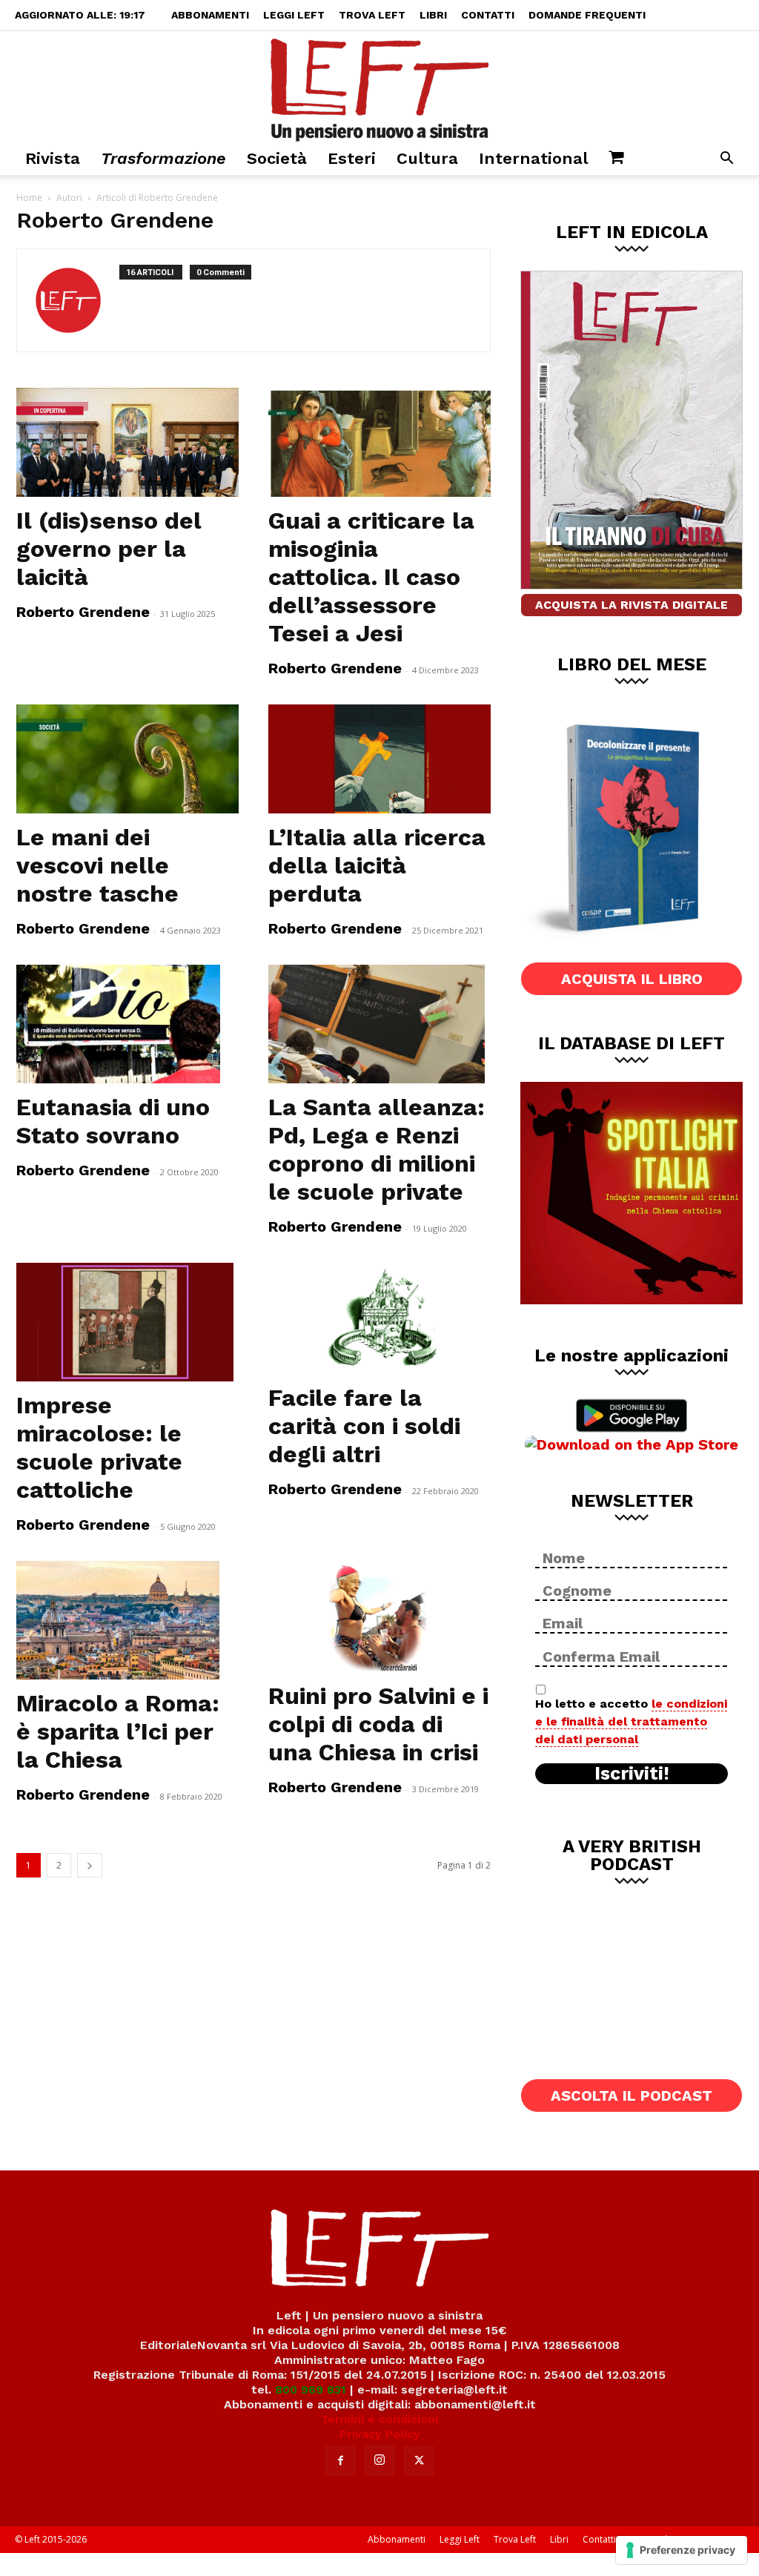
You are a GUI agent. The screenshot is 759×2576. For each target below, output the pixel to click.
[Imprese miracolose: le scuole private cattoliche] (127, 1322)
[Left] (379, 87)
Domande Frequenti (587, 15)
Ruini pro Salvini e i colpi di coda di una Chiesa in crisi (378, 1724)
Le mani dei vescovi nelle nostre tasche (97, 865)
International (533, 158)
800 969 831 (311, 2390)
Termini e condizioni (379, 2419)
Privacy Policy (380, 2434)
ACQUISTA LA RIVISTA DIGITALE (632, 605)
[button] (726, 160)
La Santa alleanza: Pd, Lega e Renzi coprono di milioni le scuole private (377, 1149)
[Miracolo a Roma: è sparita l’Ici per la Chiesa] (127, 1620)
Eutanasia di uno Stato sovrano (113, 1121)
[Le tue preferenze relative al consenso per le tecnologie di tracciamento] (682, 2550)
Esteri (352, 158)
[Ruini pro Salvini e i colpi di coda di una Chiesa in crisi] (379, 1616)
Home (29, 198)
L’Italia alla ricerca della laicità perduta (377, 865)
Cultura (427, 158)
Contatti (488, 15)
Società (277, 158)
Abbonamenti (210, 15)
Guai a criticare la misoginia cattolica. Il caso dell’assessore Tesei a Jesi (371, 577)
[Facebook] (340, 2461)
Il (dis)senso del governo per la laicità (109, 549)
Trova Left (372, 15)
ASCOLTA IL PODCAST (632, 2096)
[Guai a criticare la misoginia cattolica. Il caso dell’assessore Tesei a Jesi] (379, 442)
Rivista (53, 158)
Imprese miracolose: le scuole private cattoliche (99, 1447)
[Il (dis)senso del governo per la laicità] (127, 442)
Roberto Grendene (83, 612)
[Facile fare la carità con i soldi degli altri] (379, 1318)
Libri (433, 15)
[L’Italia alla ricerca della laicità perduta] (379, 759)
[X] (419, 2461)
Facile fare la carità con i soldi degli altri (364, 1426)
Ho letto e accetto (631, 1721)
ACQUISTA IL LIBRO (632, 979)
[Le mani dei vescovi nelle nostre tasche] (127, 759)
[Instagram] (379, 2460)
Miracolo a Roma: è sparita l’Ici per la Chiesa (118, 1731)
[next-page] (90, 1865)
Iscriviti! (632, 1774)
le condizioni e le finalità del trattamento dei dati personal (631, 1721)
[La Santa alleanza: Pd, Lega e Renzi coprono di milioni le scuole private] (379, 1024)
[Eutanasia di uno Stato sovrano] (127, 1024)
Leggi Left (294, 15)
